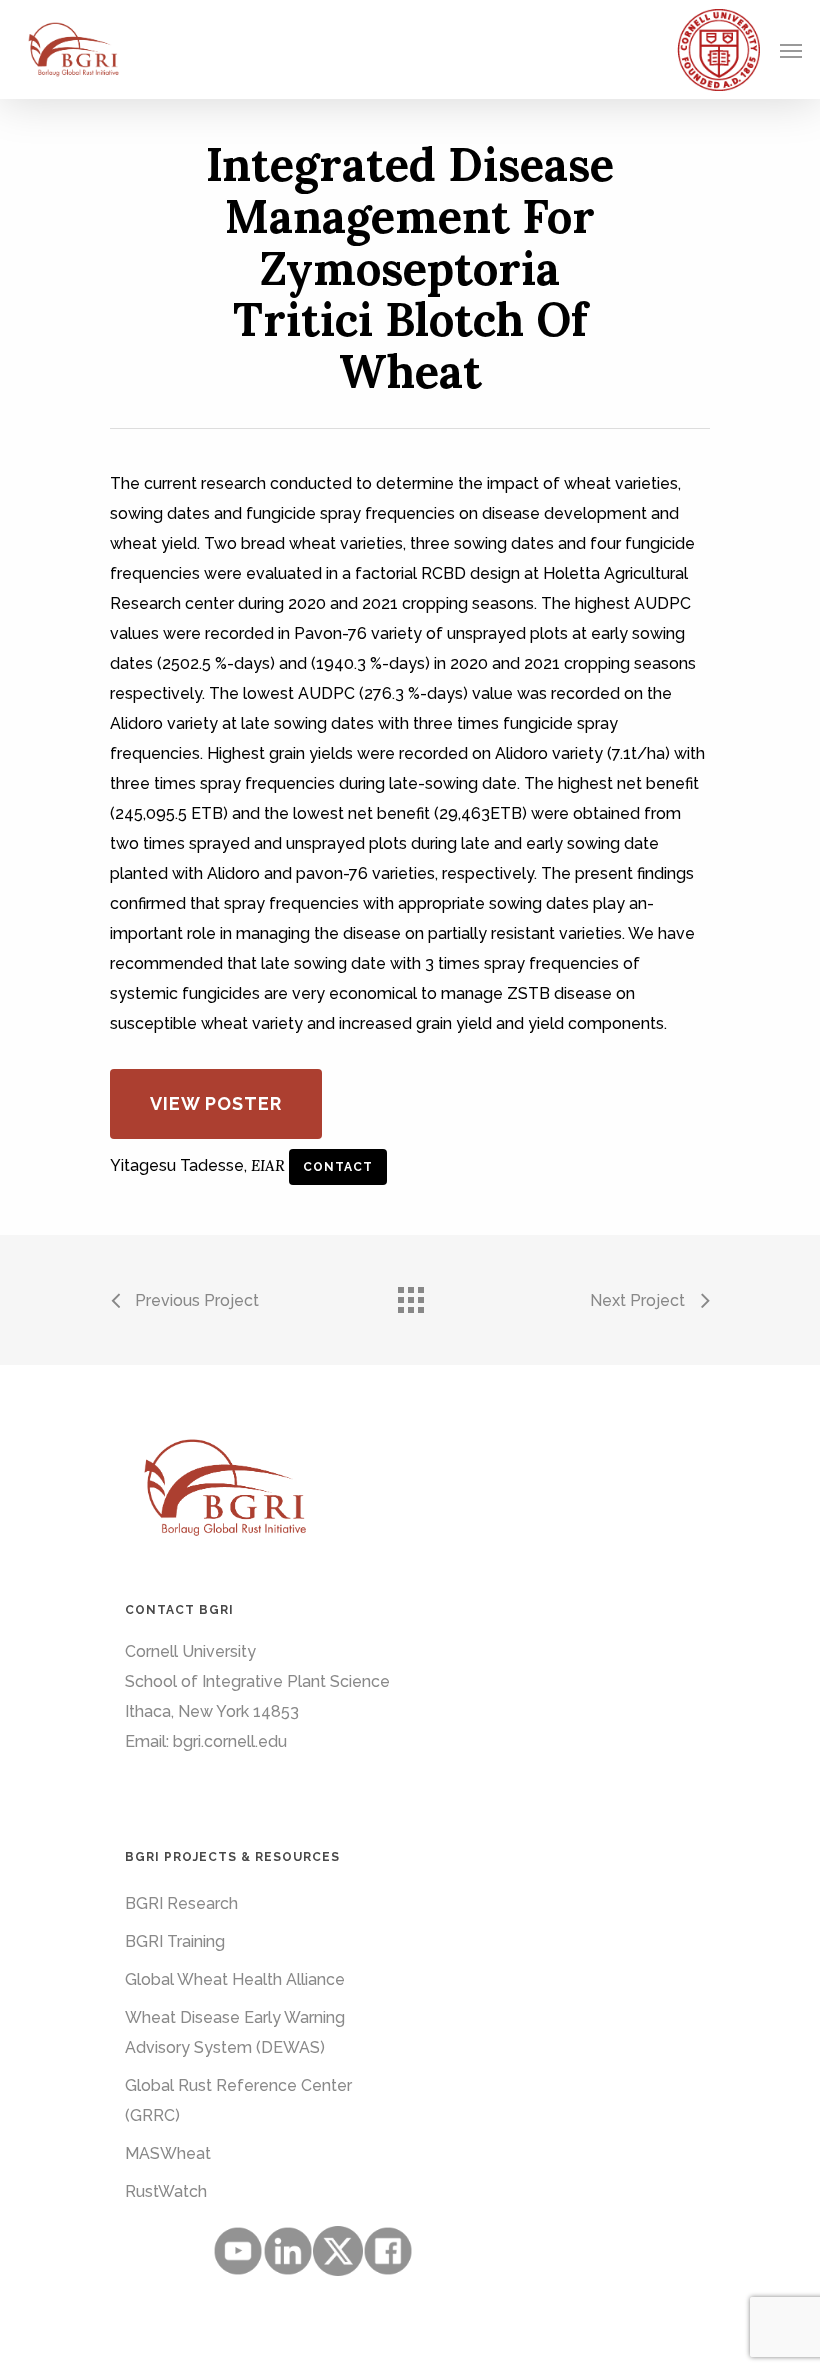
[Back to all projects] (410, 1295)
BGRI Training (175, 1941)
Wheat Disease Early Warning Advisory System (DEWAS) (235, 2032)
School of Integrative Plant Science (257, 1681)
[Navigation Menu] (791, 50)
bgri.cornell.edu (230, 1741)
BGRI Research (181, 1903)
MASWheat (168, 2153)
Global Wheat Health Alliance (235, 1979)
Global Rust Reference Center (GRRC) (238, 2100)
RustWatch (166, 2191)
